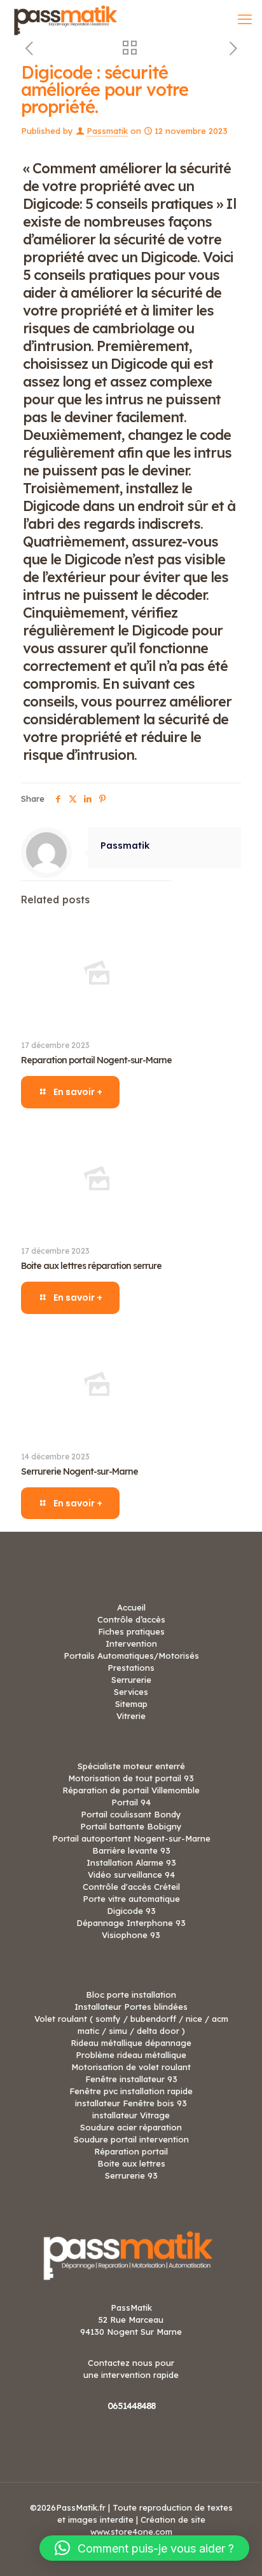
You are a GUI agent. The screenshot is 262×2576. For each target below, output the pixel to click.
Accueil (131, 1607)
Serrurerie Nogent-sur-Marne (79, 1471)
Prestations (131, 1668)
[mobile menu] (245, 19)
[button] (144, 2548)
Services (131, 1692)
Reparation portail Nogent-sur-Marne (96, 1060)
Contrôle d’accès (131, 1619)
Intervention (131, 1643)
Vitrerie (131, 1716)
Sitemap (131, 1704)
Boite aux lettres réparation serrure (91, 1266)
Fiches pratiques (131, 1631)
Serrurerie (131, 1680)
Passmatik (107, 131)
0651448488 (131, 2406)
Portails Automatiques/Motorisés (131, 1656)
